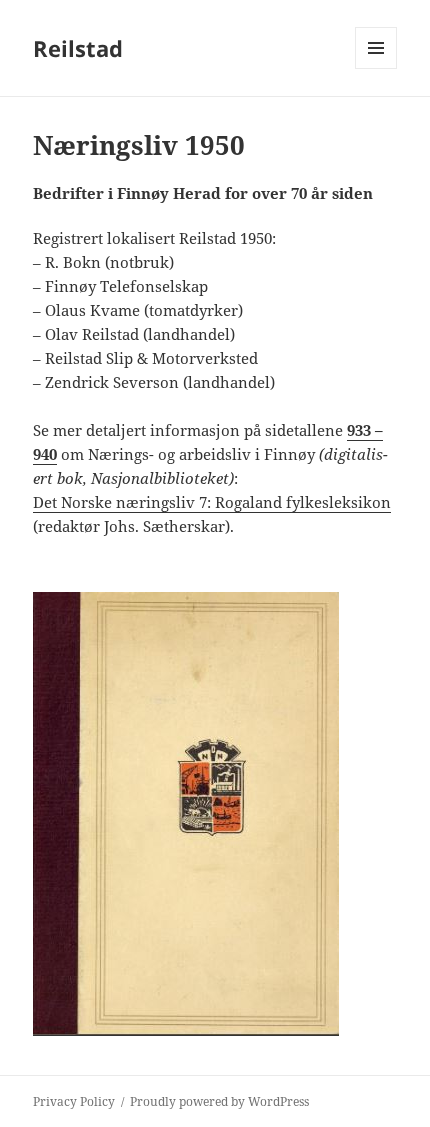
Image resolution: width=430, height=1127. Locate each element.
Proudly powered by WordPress (219, 1101)
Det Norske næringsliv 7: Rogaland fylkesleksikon (212, 502)
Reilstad (78, 48)
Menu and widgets (376, 68)
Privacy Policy (74, 1101)
